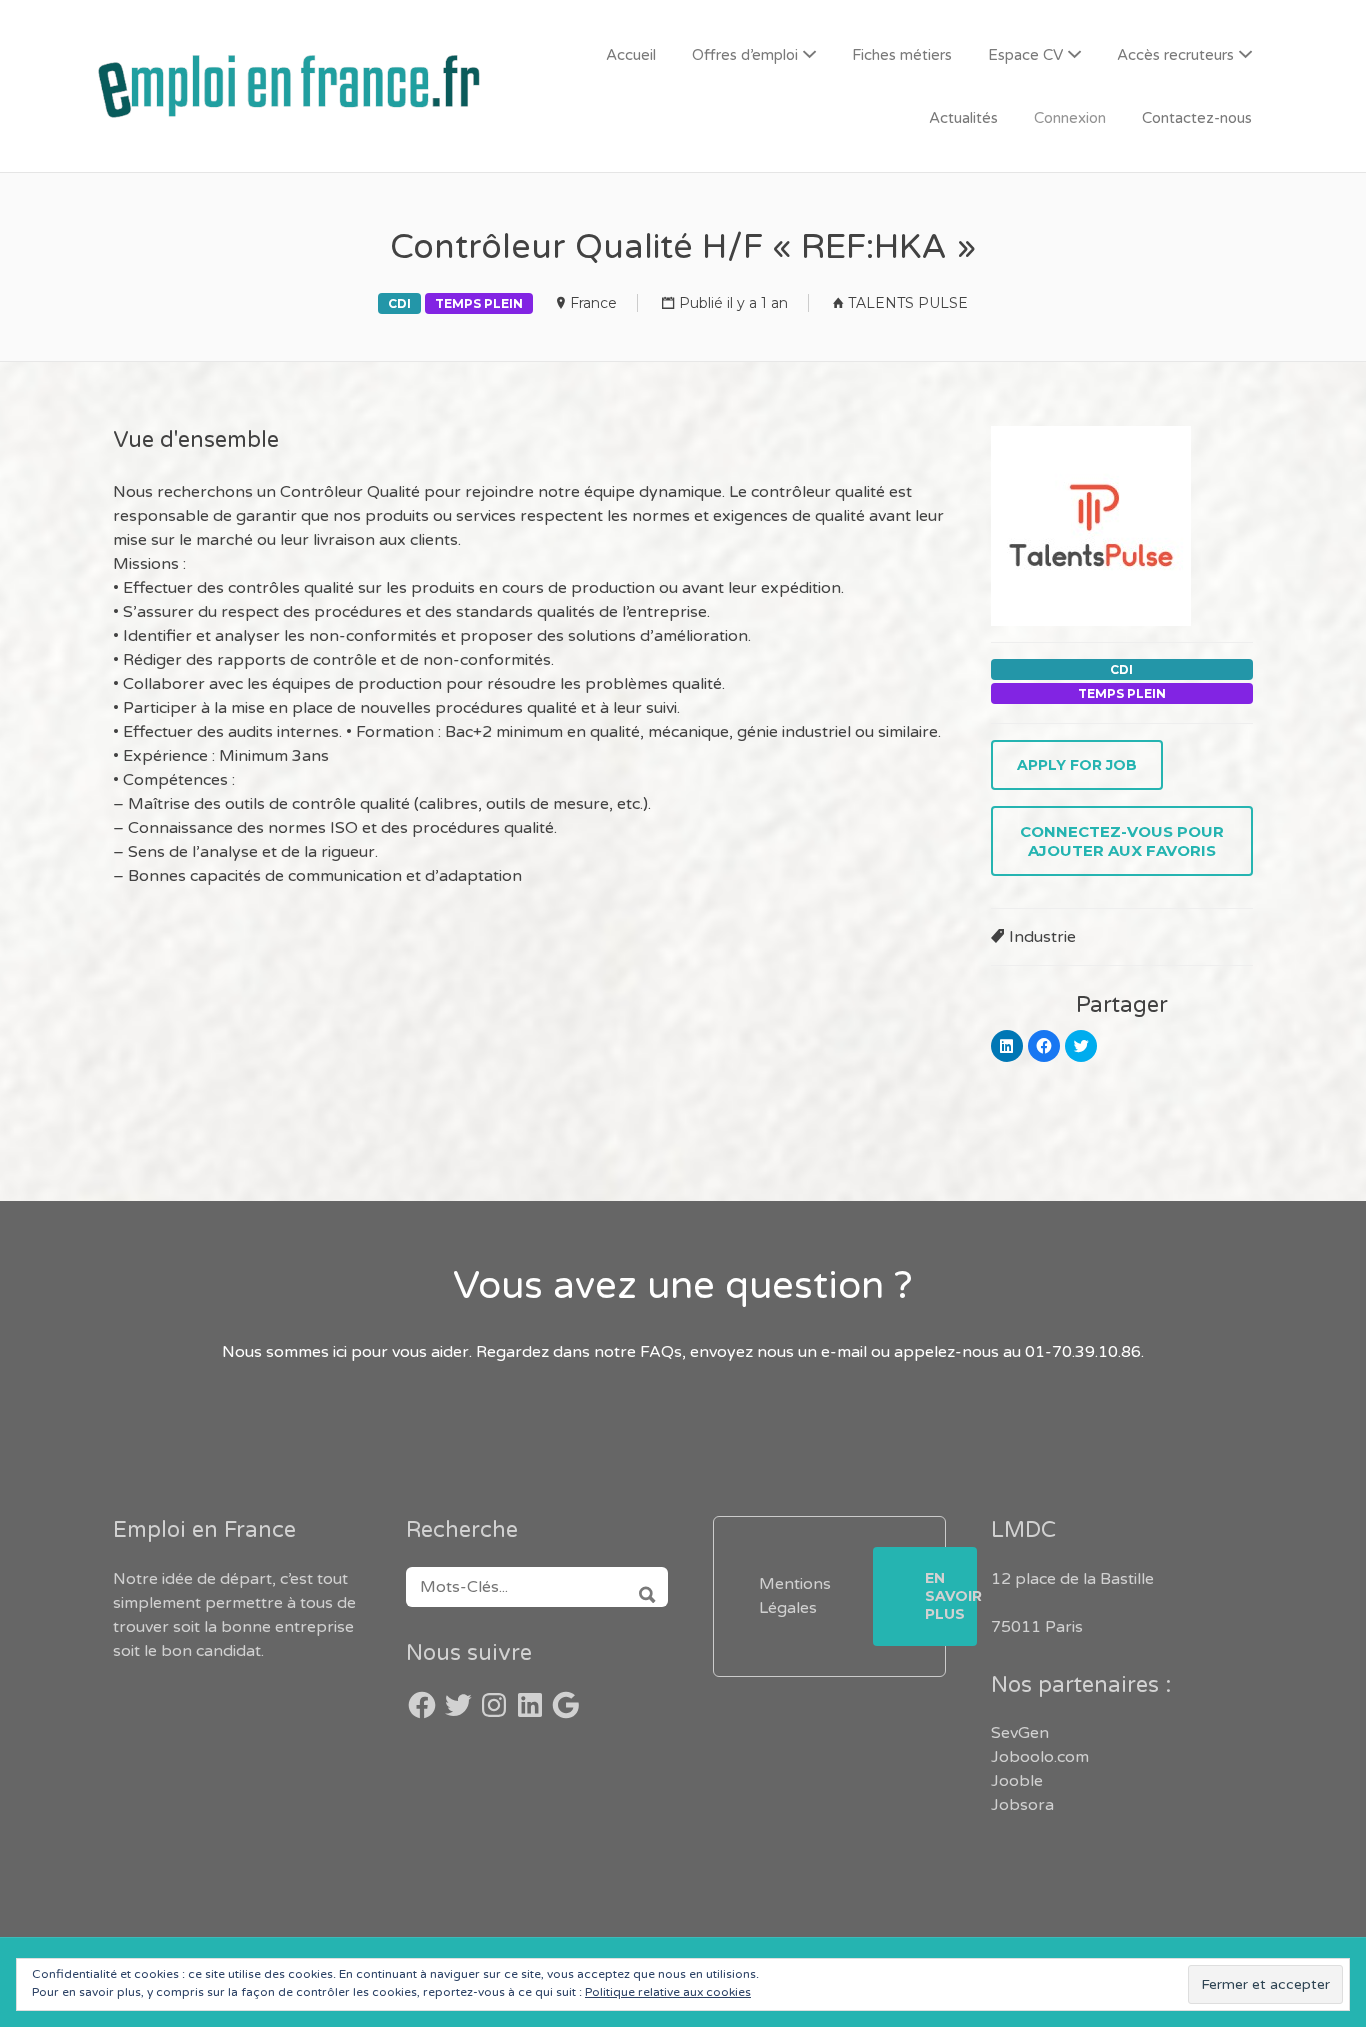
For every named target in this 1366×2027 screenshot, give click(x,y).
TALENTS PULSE (908, 303)
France (593, 303)
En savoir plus (951, 1596)
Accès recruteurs (1175, 55)
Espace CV (1025, 55)
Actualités (963, 118)
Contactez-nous (1197, 118)
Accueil (631, 55)
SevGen (1020, 1733)
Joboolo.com (1040, 1757)
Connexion (1070, 118)
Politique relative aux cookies (668, 1992)
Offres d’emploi (745, 55)
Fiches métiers (902, 55)
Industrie (1042, 937)
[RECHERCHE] (640, 1587)
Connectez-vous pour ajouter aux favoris (1122, 841)
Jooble (1017, 1781)
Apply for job (1077, 765)
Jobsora (1022, 1805)
